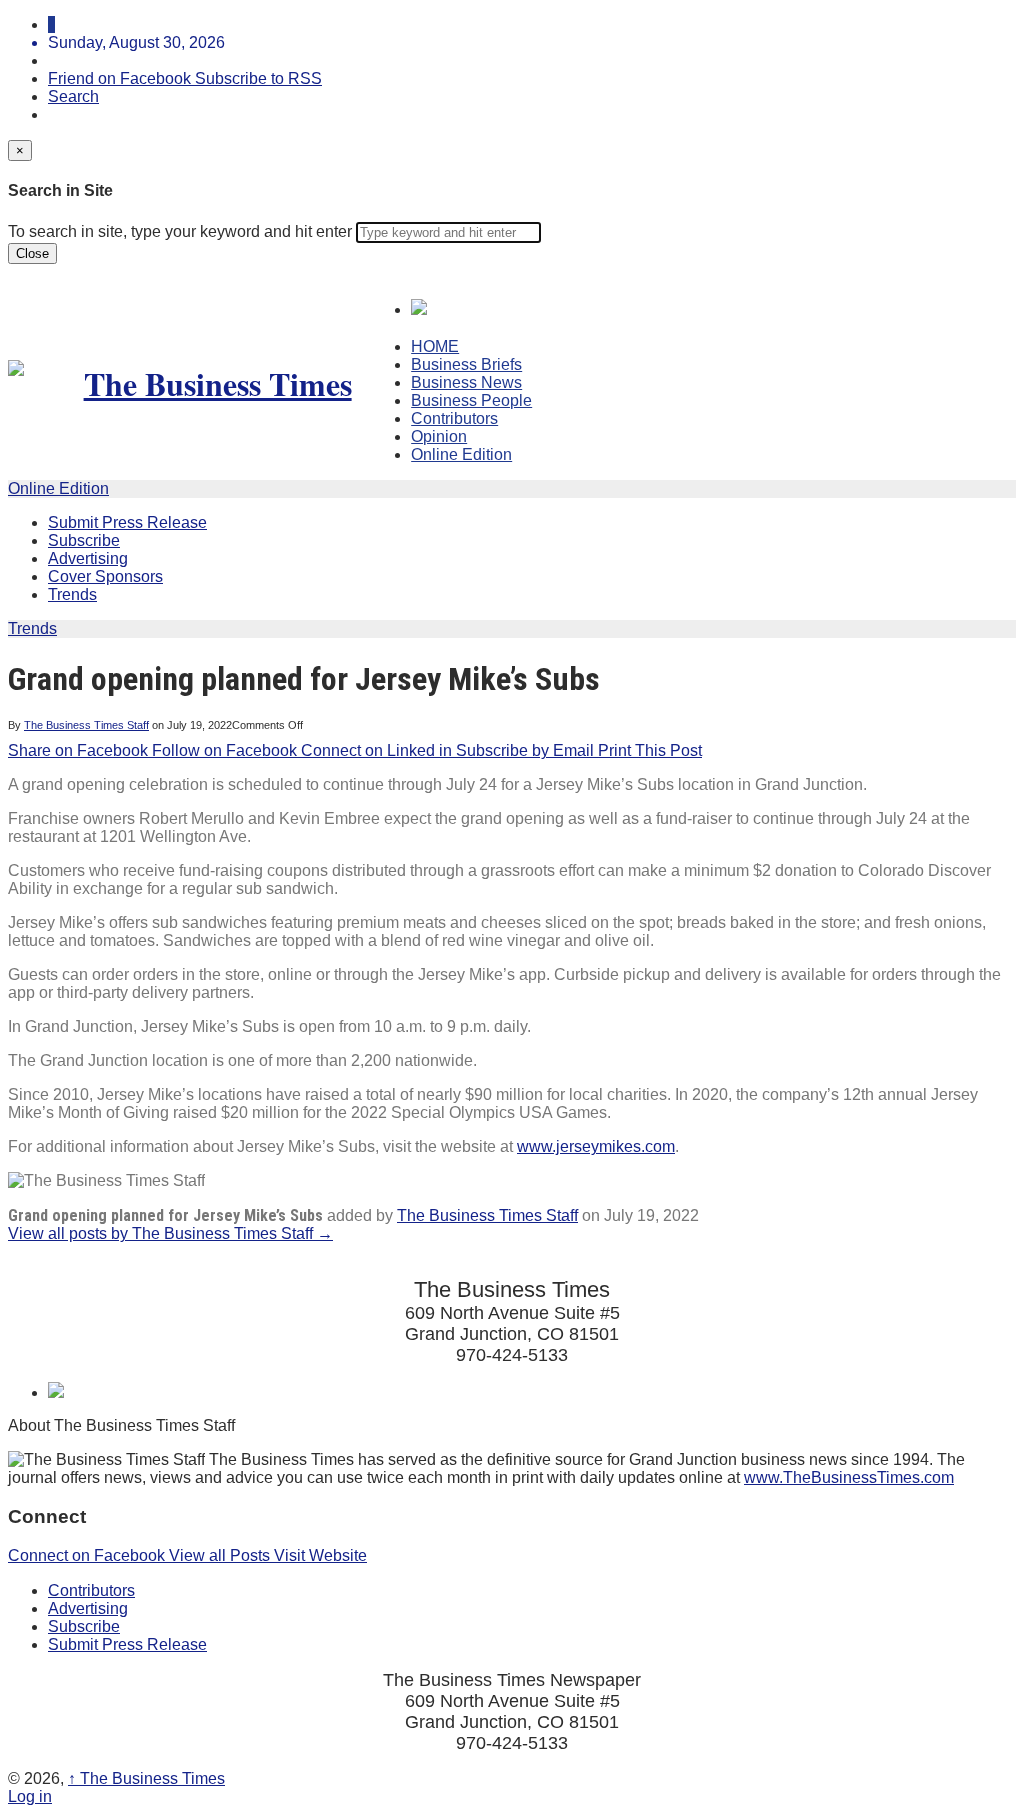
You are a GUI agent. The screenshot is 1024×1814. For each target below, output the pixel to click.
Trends (72, 594)
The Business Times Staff (86, 725)
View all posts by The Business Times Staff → (170, 1233)
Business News (466, 382)
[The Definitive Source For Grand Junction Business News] (209, 383)
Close (32, 253)
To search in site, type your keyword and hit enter (180, 231)
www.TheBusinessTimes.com (849, 1477)
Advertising (88, 558)
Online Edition (461, 454)
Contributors (454, 418)
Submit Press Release (127, 522)
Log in (30, 1796)
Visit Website (320, 1555)
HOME (435, 346)
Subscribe (84, 540)
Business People (471, 400)
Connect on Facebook (88, 1555)
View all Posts (221, 1555)
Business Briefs (466, 364)
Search (73, 96)
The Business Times (146, 1778)
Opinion (439, 436)
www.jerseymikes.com (596, 1146)
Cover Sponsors (105, 576)
